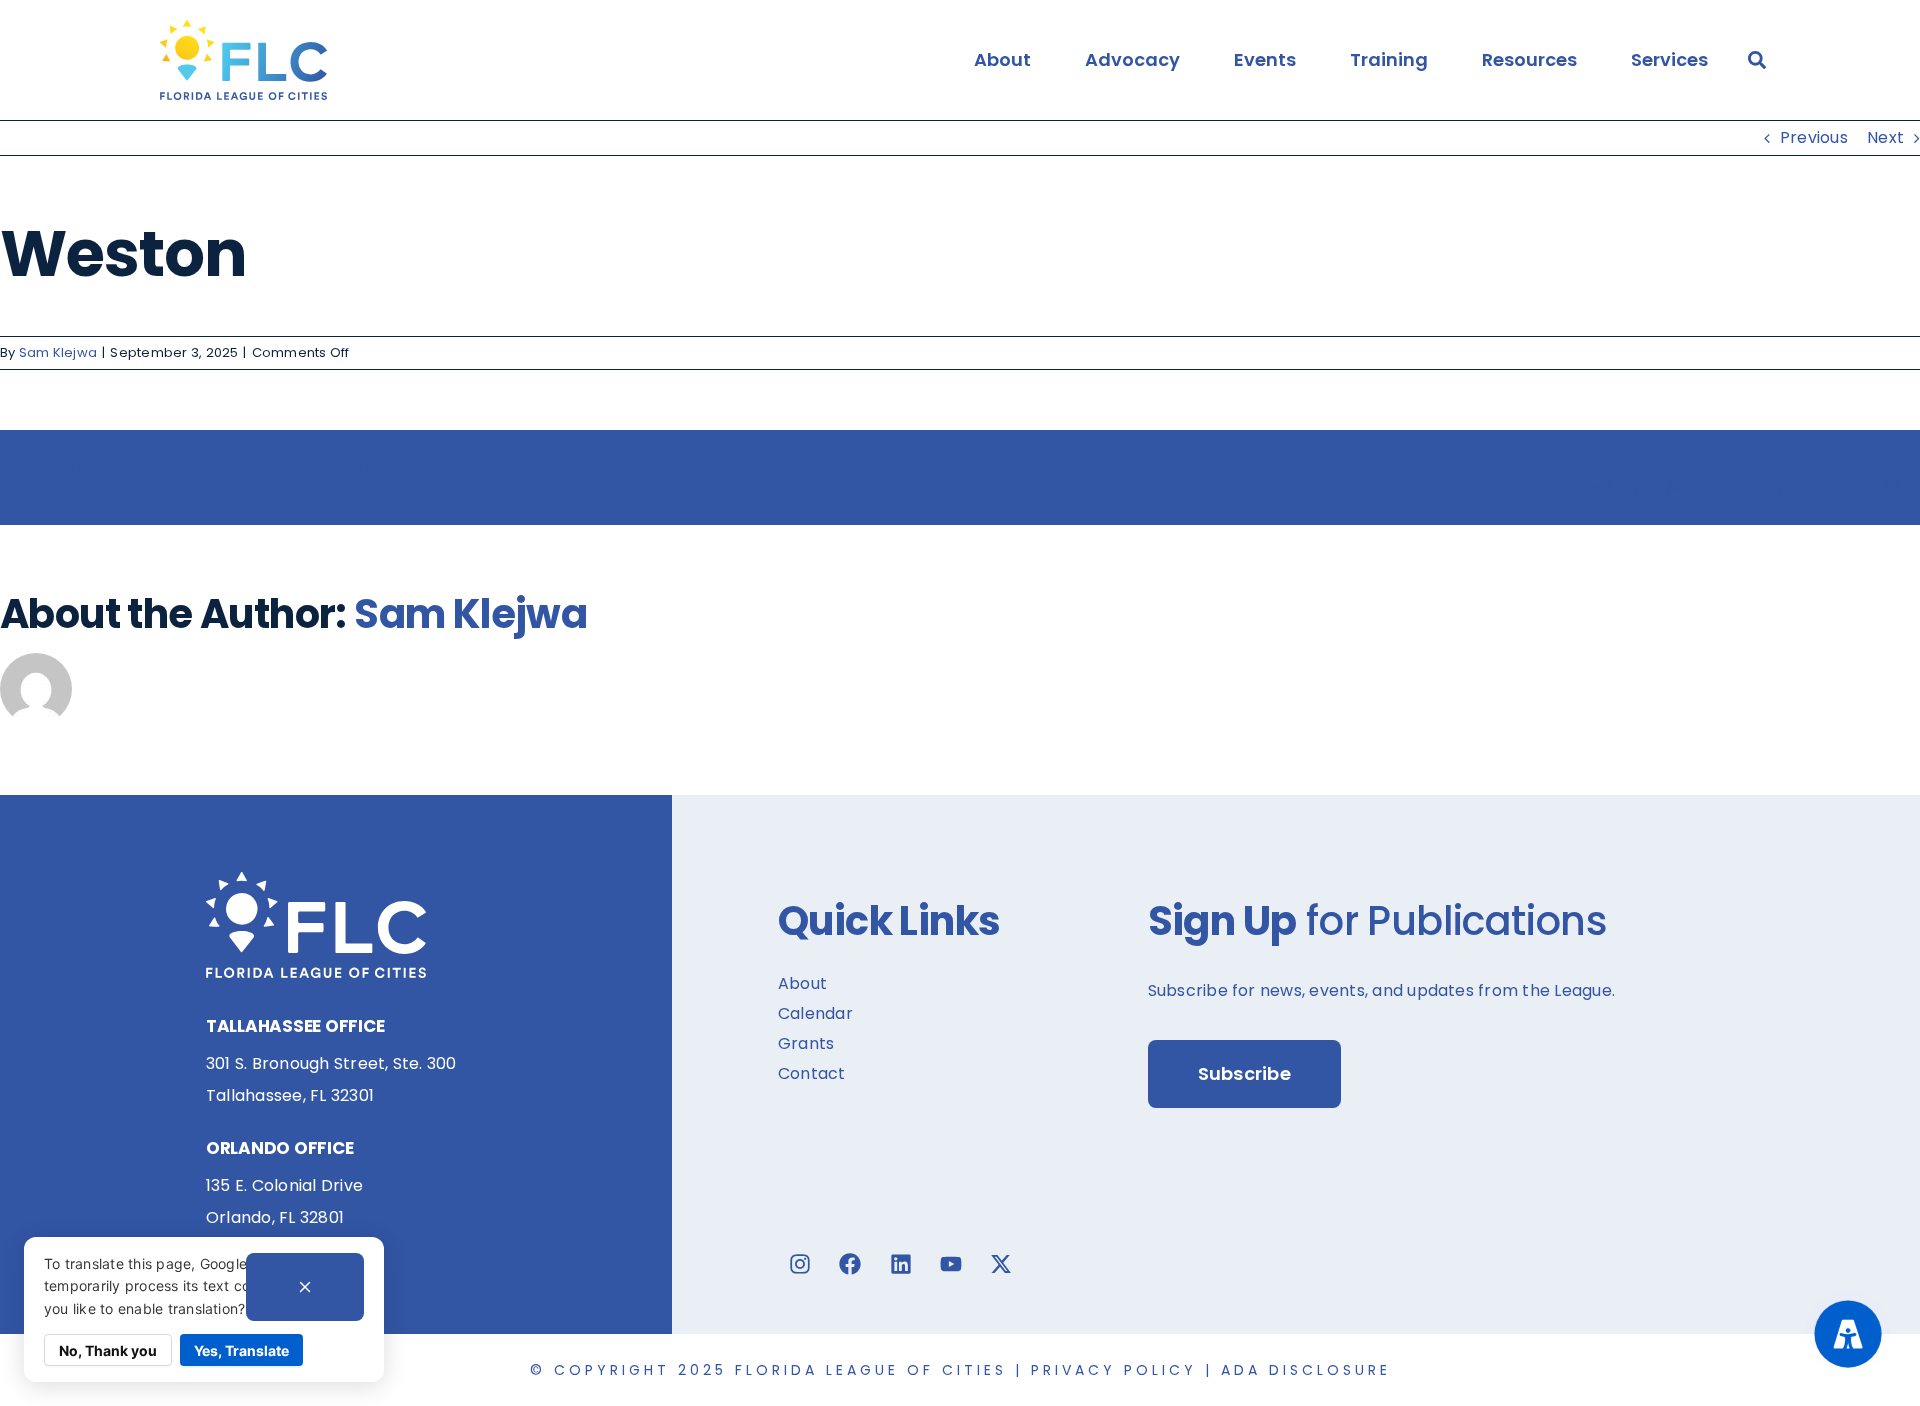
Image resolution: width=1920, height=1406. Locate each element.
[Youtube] (951, 1264)
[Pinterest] (1782, 487)
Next (1885, 137)
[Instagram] (800, 1264)
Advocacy (1132, 59)
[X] (1567, 487)
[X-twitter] (1001, 1264)
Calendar (815, 1013)
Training (1389, 59)
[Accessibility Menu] (1847, 1333)
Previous (1814, 137)
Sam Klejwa (58, 352)
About (1002, 59)
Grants (806, 1043)
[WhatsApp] (1674, 487)
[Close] (305, 1287)
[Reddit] (1603, 487)
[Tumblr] (1746, 487)
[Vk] (1818, 487)
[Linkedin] (901, 1264)
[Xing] (1856, 487)
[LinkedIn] (1639, 487)
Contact (812, 1073)
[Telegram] (1710, 487)
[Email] (1892, 487)
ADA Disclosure (1306, 1370)
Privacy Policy (1114, 1370)
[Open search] (1757, 60)
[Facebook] (1530, 487)
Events (1265, 59)
